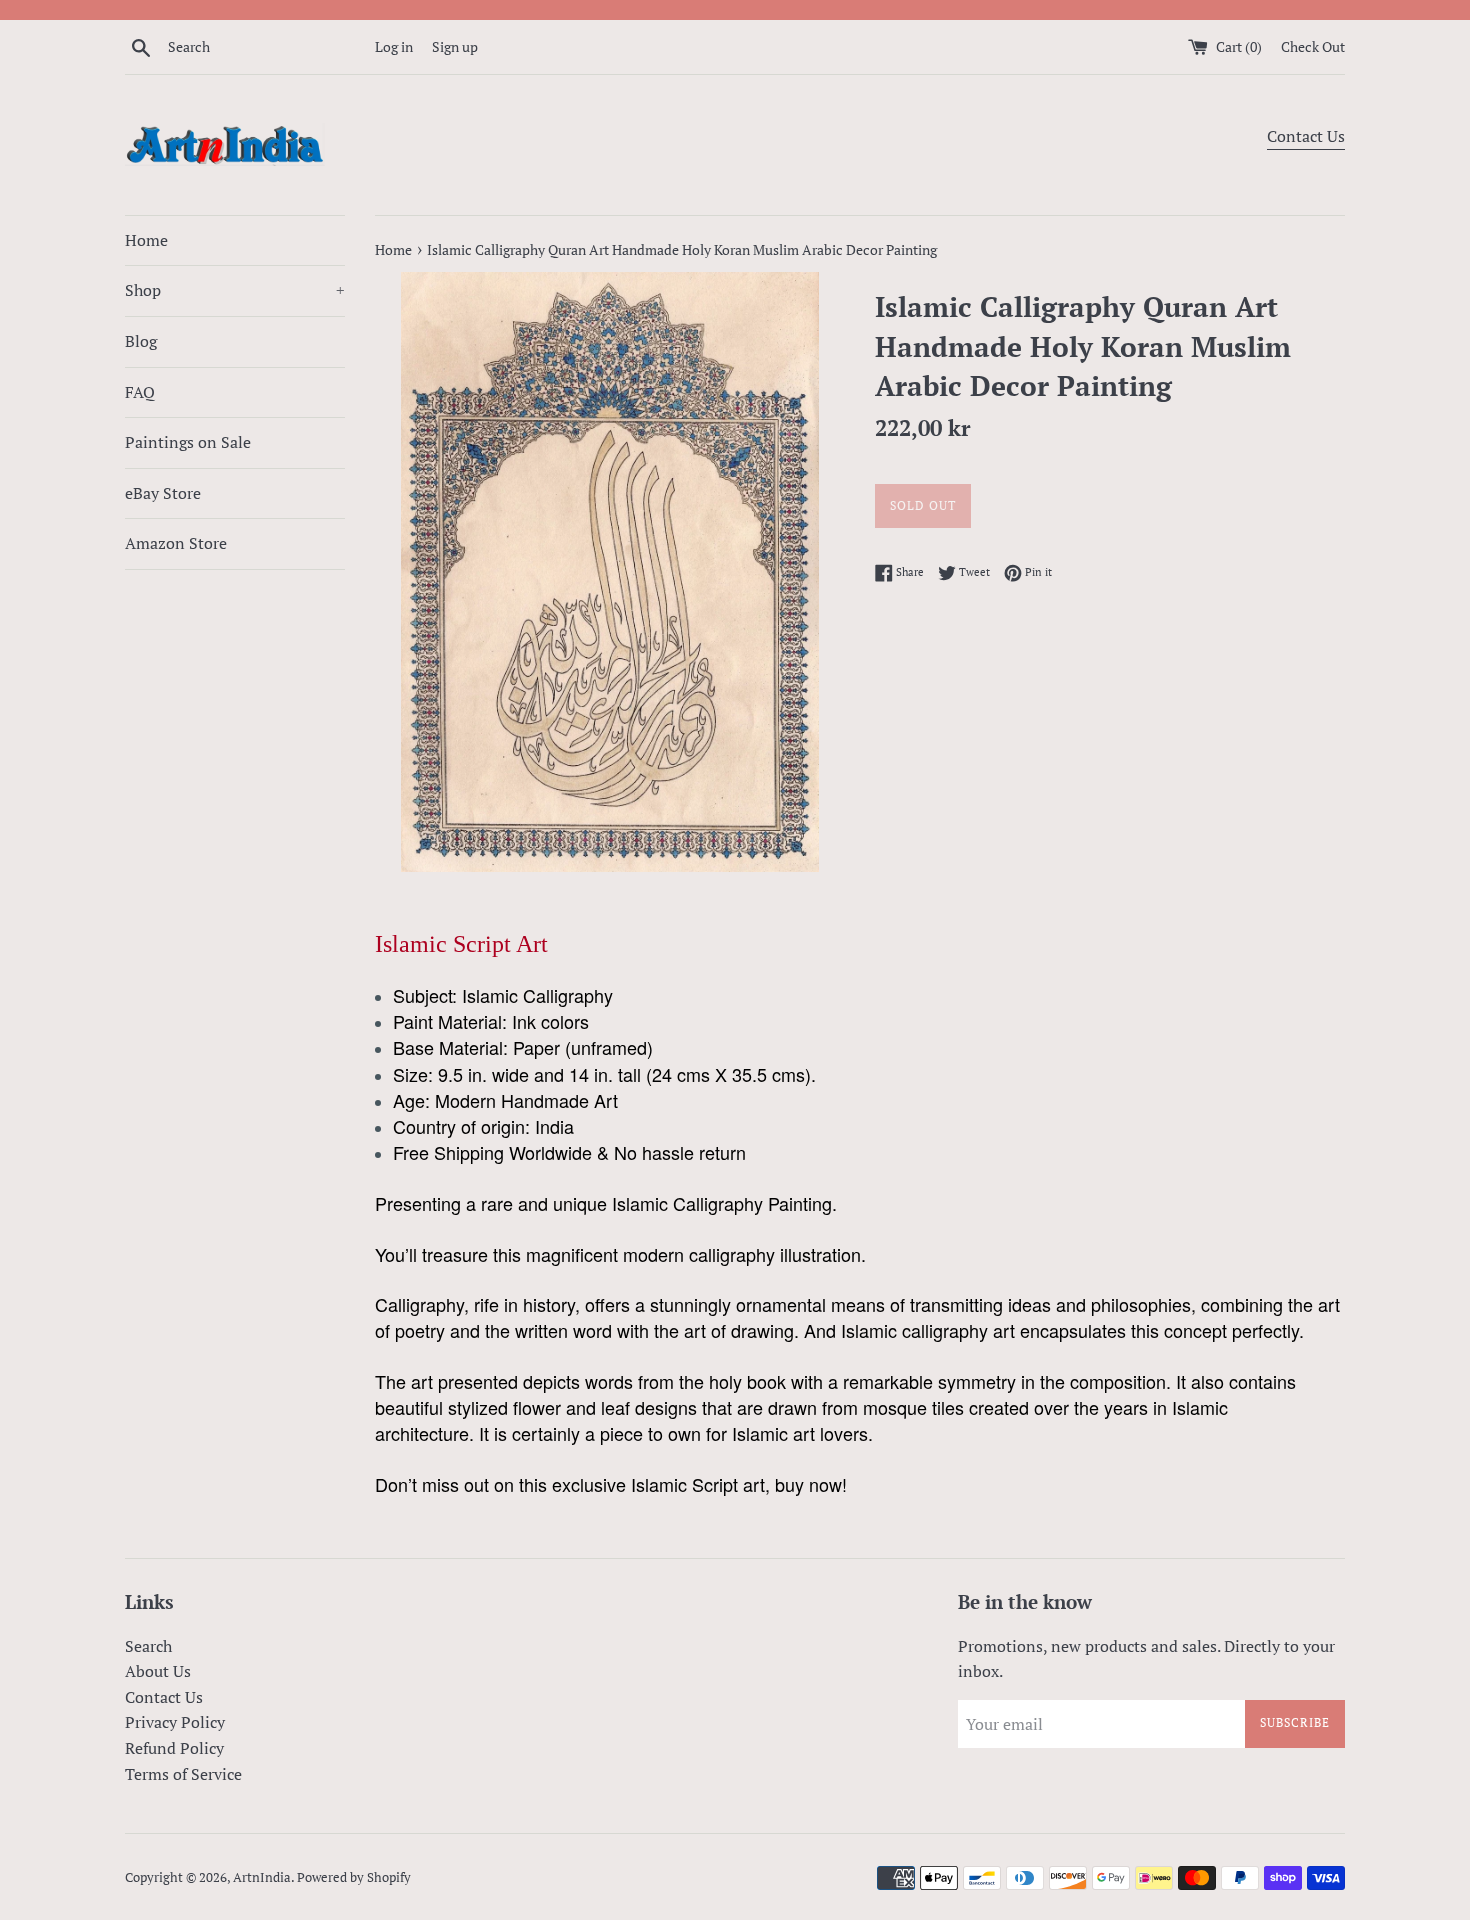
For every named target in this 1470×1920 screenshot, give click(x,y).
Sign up (455, 46)
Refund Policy (174, 1748)
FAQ (140, 392)
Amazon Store (176, 543)
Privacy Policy (175, 1722)
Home (146, 240)
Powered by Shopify (354, 1877)
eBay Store (163, 493)
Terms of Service (183, 1774)
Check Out (1313, 46)
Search (148, 1646)
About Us (158, 1671)
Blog (141, 341)
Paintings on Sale (188, 442)
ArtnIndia (262, 1877)
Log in (394, 46)
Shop (235, 290)
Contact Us (1306, 136)
